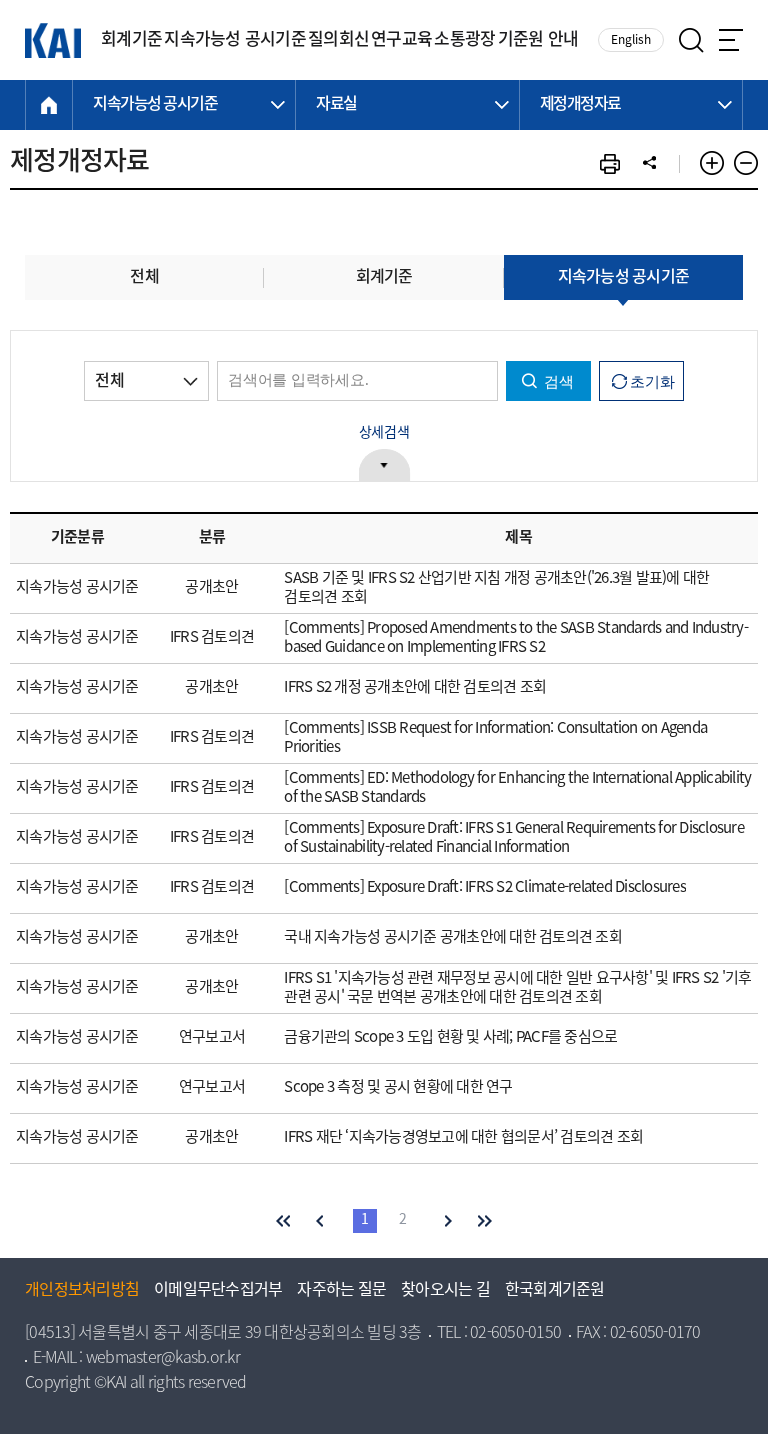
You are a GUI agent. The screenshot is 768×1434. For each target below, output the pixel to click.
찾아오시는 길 (445, 1291)
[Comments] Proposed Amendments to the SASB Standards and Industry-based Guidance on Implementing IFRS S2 (516, 638)
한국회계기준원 (555, 1291)
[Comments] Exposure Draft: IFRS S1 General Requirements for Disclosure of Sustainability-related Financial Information (514, 838)
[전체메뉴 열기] (731, 40)
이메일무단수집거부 (218, 1291)
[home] (49, 105)
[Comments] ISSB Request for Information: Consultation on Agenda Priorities (495, 738)
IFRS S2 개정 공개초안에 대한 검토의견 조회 (415, 688)
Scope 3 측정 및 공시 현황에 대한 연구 (398, 1088)
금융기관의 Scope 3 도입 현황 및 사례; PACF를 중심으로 (450, 1038)
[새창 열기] (610, 164)
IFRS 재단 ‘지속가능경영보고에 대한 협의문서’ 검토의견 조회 (463, 1138)
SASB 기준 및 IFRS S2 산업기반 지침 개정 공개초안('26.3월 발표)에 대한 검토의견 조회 (496, 588)
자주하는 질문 (341, 1291)
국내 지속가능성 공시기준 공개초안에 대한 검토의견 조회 (453, 938)
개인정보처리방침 (82, 1291)
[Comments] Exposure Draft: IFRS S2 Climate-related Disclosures (485, 888)
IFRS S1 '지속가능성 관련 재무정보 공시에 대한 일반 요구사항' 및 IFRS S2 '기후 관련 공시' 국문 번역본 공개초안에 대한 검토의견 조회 (517, 988)
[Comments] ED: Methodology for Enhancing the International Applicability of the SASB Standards (517, 788)
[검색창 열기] (691, 40)
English (631, 40)
